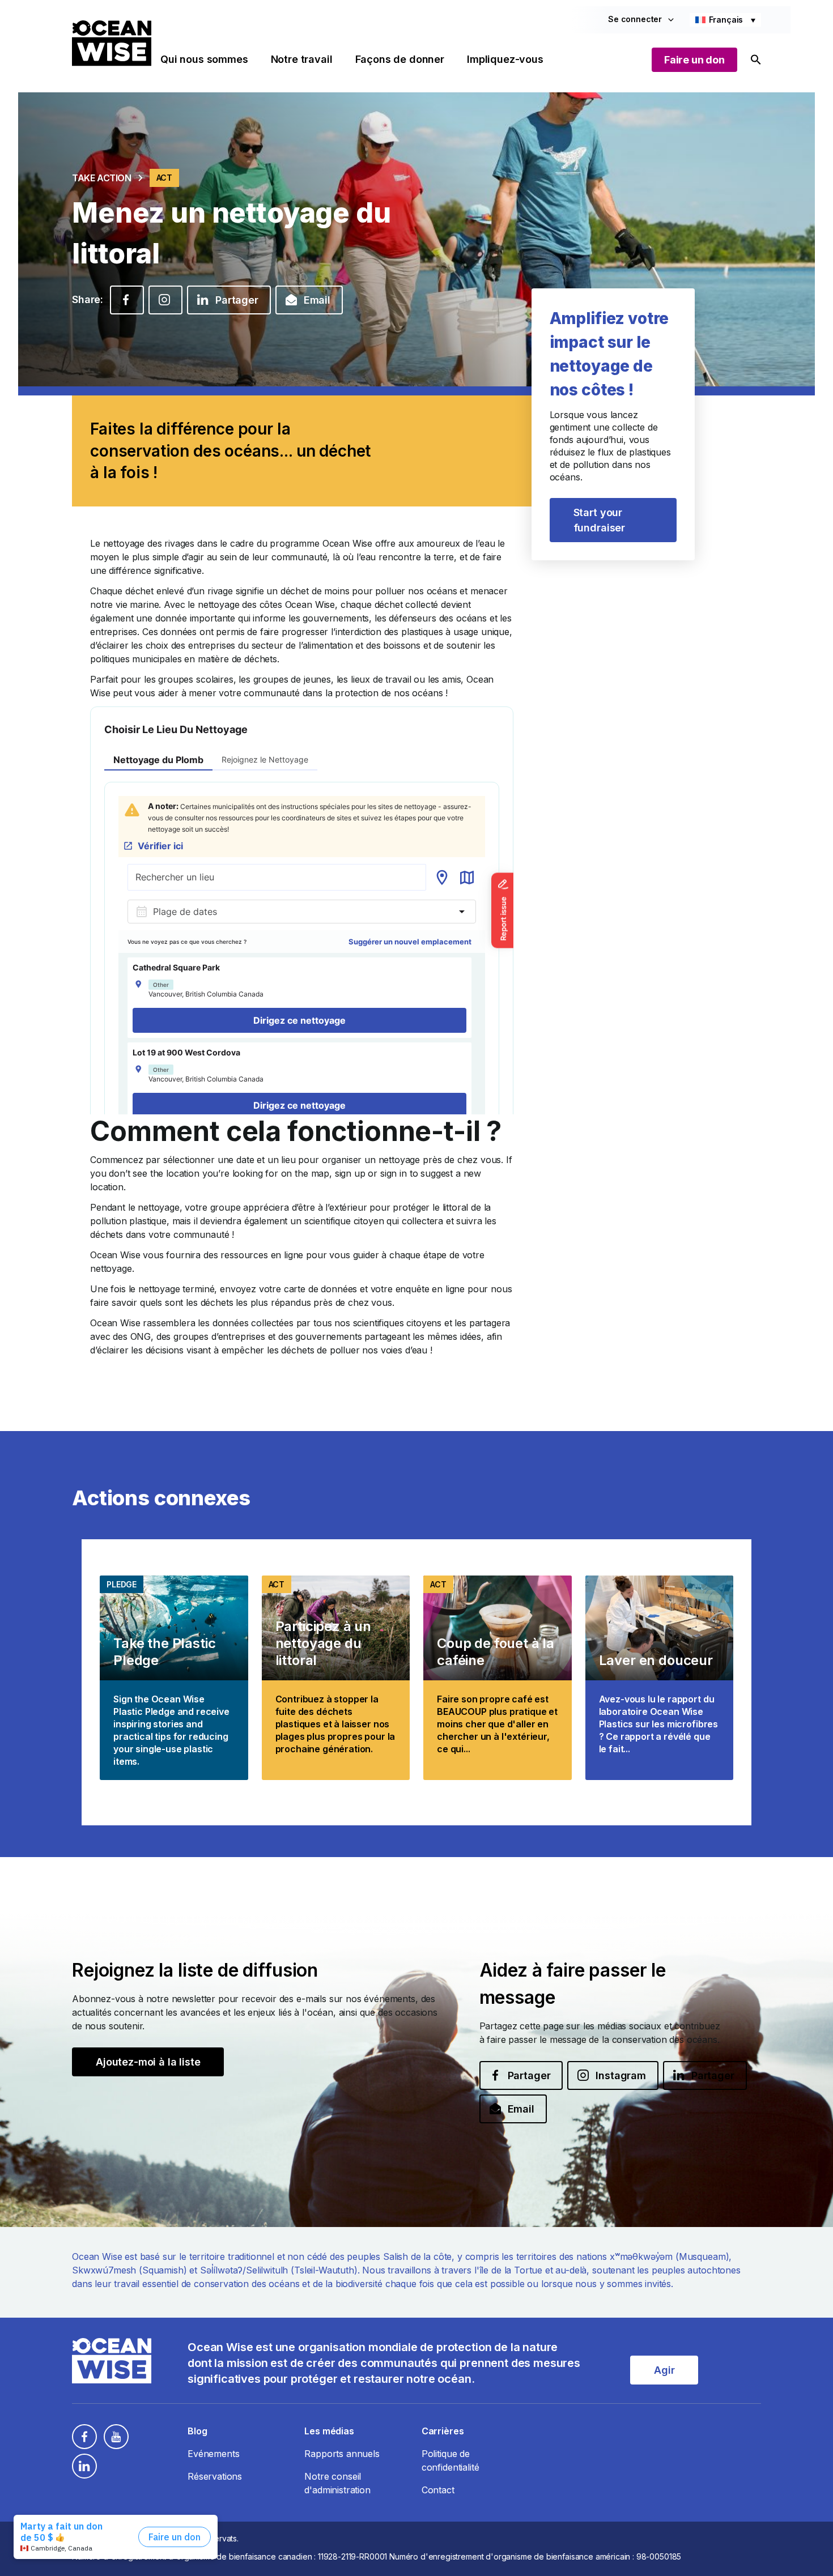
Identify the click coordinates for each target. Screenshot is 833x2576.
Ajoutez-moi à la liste (148, 2062)
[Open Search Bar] (756, 60)
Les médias (329, 2431)
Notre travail (302, 59)
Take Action (102, 178)
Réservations (215, 2476)
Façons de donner (400, 59)
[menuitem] (725, 20)
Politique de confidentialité (450, 2460)
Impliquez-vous (505, 59)
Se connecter (635, 19)
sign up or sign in (371, 1173)
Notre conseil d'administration (337, 2483)
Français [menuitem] (726, 20)
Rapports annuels (342, 2454)
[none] (725, 20)
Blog (197, 2431)
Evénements (213, 2454)
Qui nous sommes (204, 59)
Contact (438, 2490)
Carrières (443, 2431)
